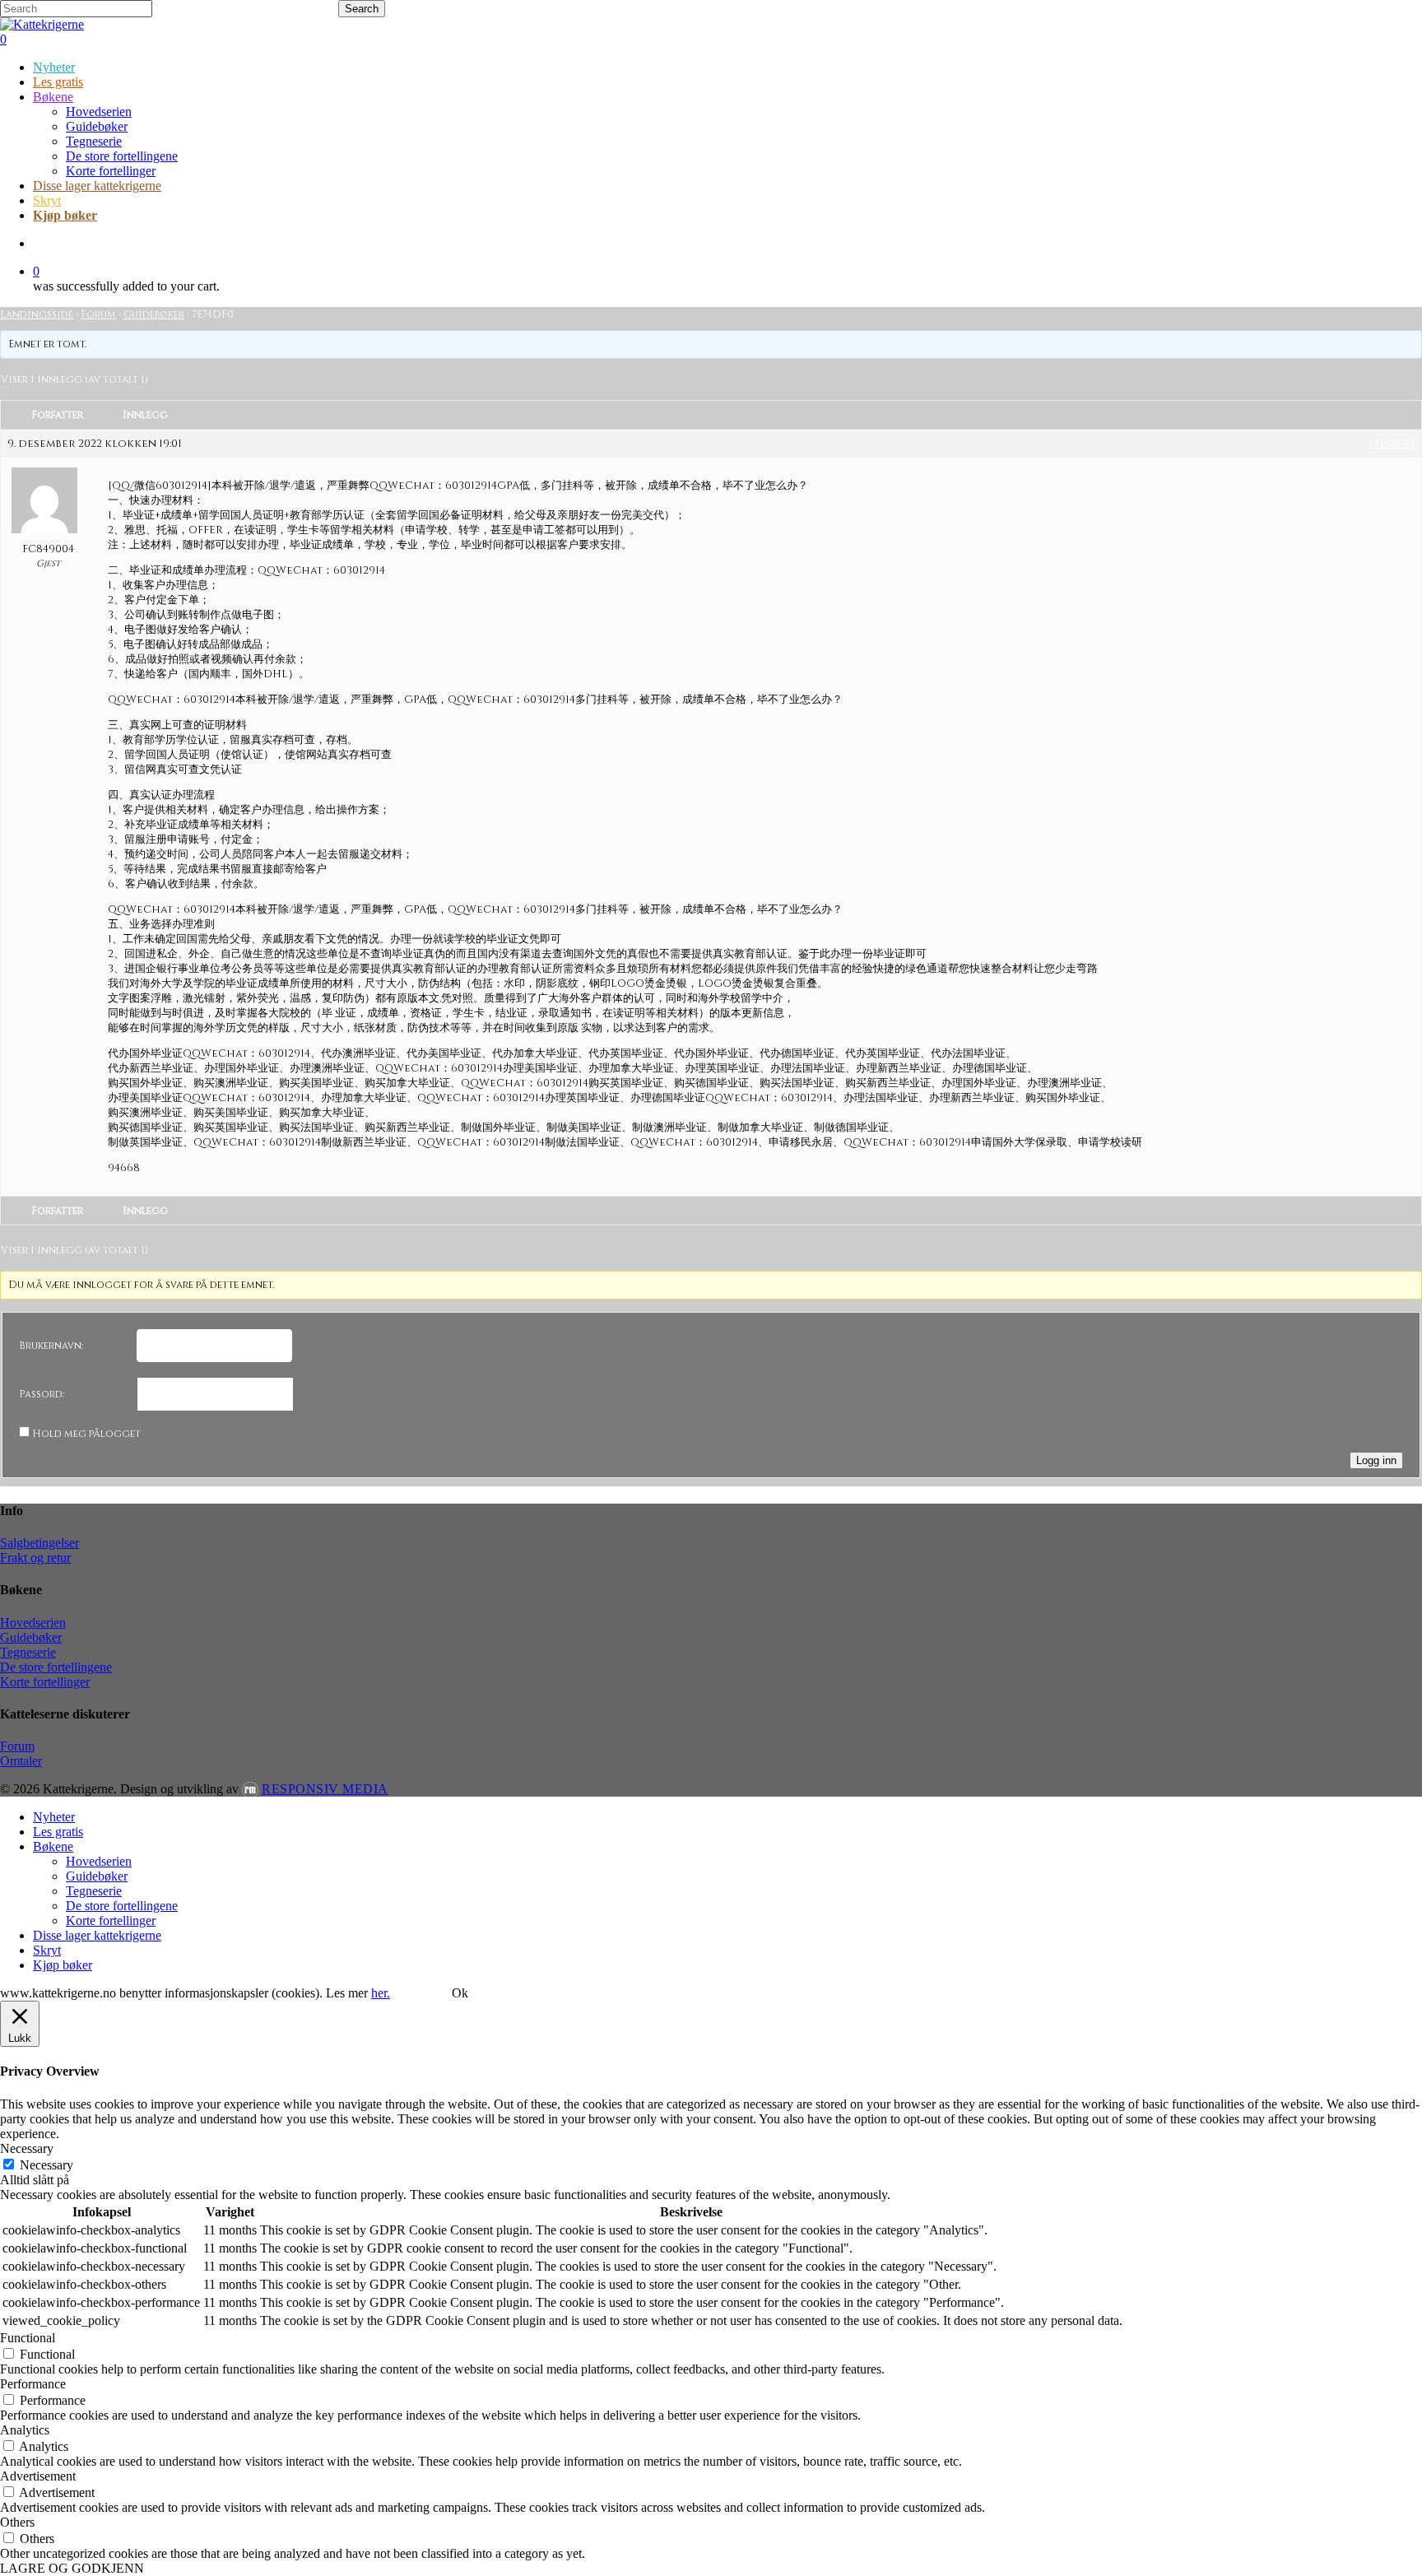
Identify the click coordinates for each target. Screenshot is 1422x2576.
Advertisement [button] (38, 2476)
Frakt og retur (35, 1558)
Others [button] (17, 2522)
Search (362, 9)
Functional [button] (28, 2338)
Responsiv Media (325, 1789)
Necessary (46, 2165)
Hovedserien (33, 1623)
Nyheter (54, 1817)
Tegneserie (28, 1652)
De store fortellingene (56, 1667)
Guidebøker (154, 314)
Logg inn (1376, 1460)
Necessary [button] (27, 2148)
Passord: (42, 1394)
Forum (98, 314)
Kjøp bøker (63, 1965)
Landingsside (37, 314)
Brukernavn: (51, 1346)
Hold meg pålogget (86, 1434)
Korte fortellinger (45, 1682)
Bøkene (53, 1846)
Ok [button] (460, 1993)
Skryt (47, 1950)
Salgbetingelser (39, 1543)
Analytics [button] (25, 2430)
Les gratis (58, 1832)
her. (381, 1993)
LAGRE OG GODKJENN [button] (72, 2568)
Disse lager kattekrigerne (97, 1935)
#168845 (1394, 444)
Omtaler (21, 1761)
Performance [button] (33, 2384)
